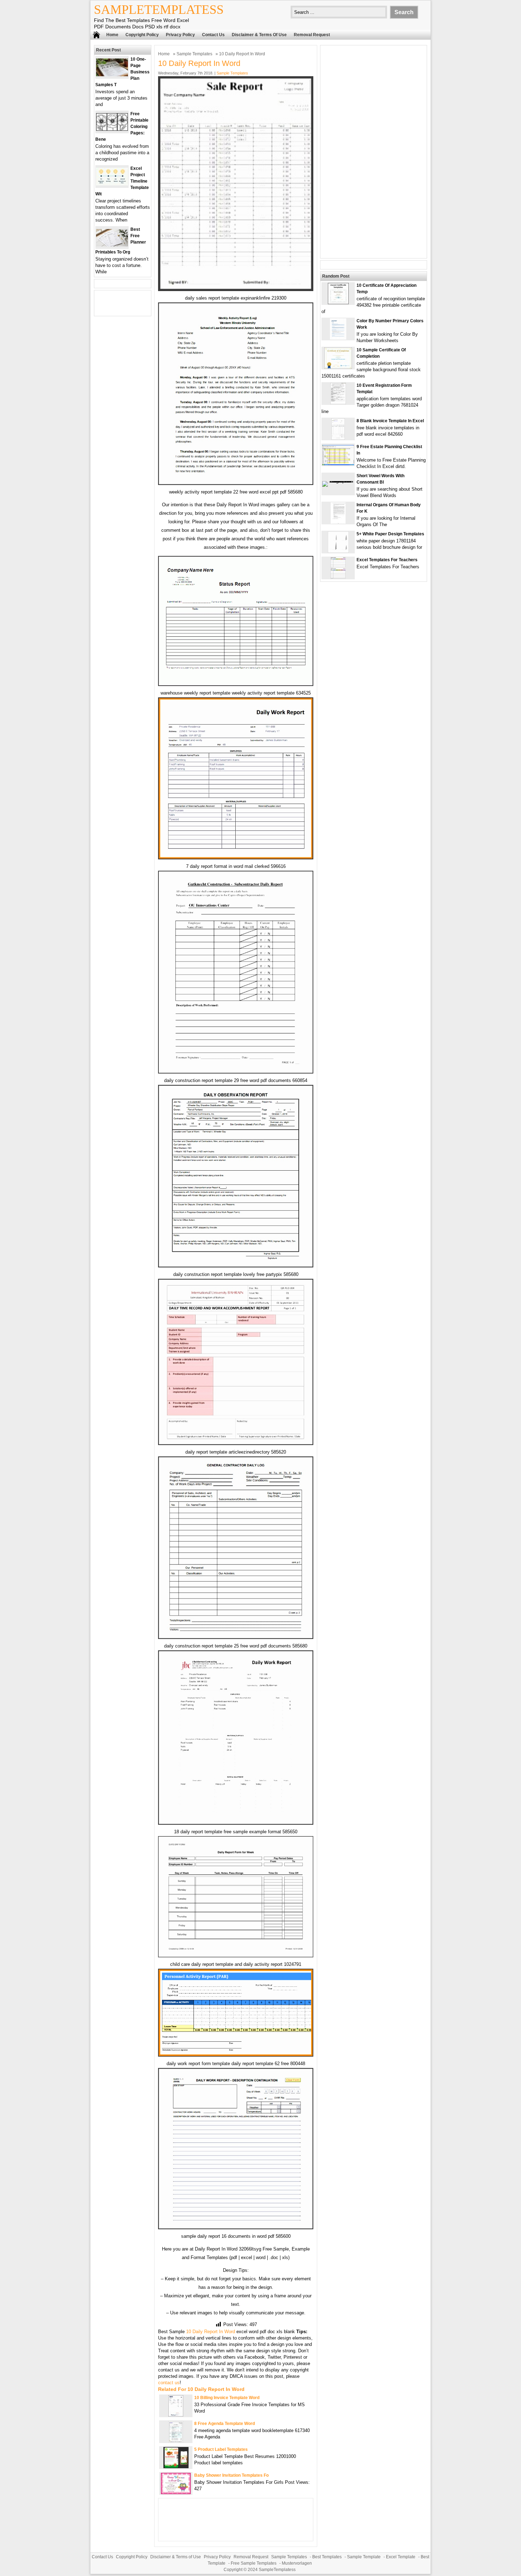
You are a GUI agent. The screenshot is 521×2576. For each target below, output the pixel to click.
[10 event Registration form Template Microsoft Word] (338, 403)
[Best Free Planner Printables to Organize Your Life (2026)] (112, 245)
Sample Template (364, 2557)
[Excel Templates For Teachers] (338, 577)
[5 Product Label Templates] (176, 2467)
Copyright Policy (142, 35)
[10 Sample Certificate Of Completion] (338, 367)
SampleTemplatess (159, 10)
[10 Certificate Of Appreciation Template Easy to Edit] (338, 303)
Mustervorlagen (297, 2563)
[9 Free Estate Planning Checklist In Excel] (338, 464)
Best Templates (327, 2557)
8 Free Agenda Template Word (225, 2424)
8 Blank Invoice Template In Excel (390, 421)
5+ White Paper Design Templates (390, 534)
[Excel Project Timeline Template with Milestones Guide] (112, 184)
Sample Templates (194, 54)
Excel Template (401, 2557)
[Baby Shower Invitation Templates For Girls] (176, 2493)
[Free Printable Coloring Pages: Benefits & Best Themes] (112, 129)
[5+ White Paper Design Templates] (338, 551)
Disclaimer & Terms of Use (259, 35)
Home (112, 35)
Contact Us (213, 35)
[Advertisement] (374, 152)
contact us (169, 2383)
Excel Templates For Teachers (387, 560)
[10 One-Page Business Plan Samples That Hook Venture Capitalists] (112, 75)
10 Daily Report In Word (211, 2332)
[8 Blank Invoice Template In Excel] (338, 438)
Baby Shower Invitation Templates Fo (231, 2475)
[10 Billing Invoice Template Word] (176, 2415)
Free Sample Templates (254, 2563)
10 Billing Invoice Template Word (227, 2398)
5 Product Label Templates (221, 2449)
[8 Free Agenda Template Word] (176, 2441)
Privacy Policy (180, 35)
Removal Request (312, 35)
